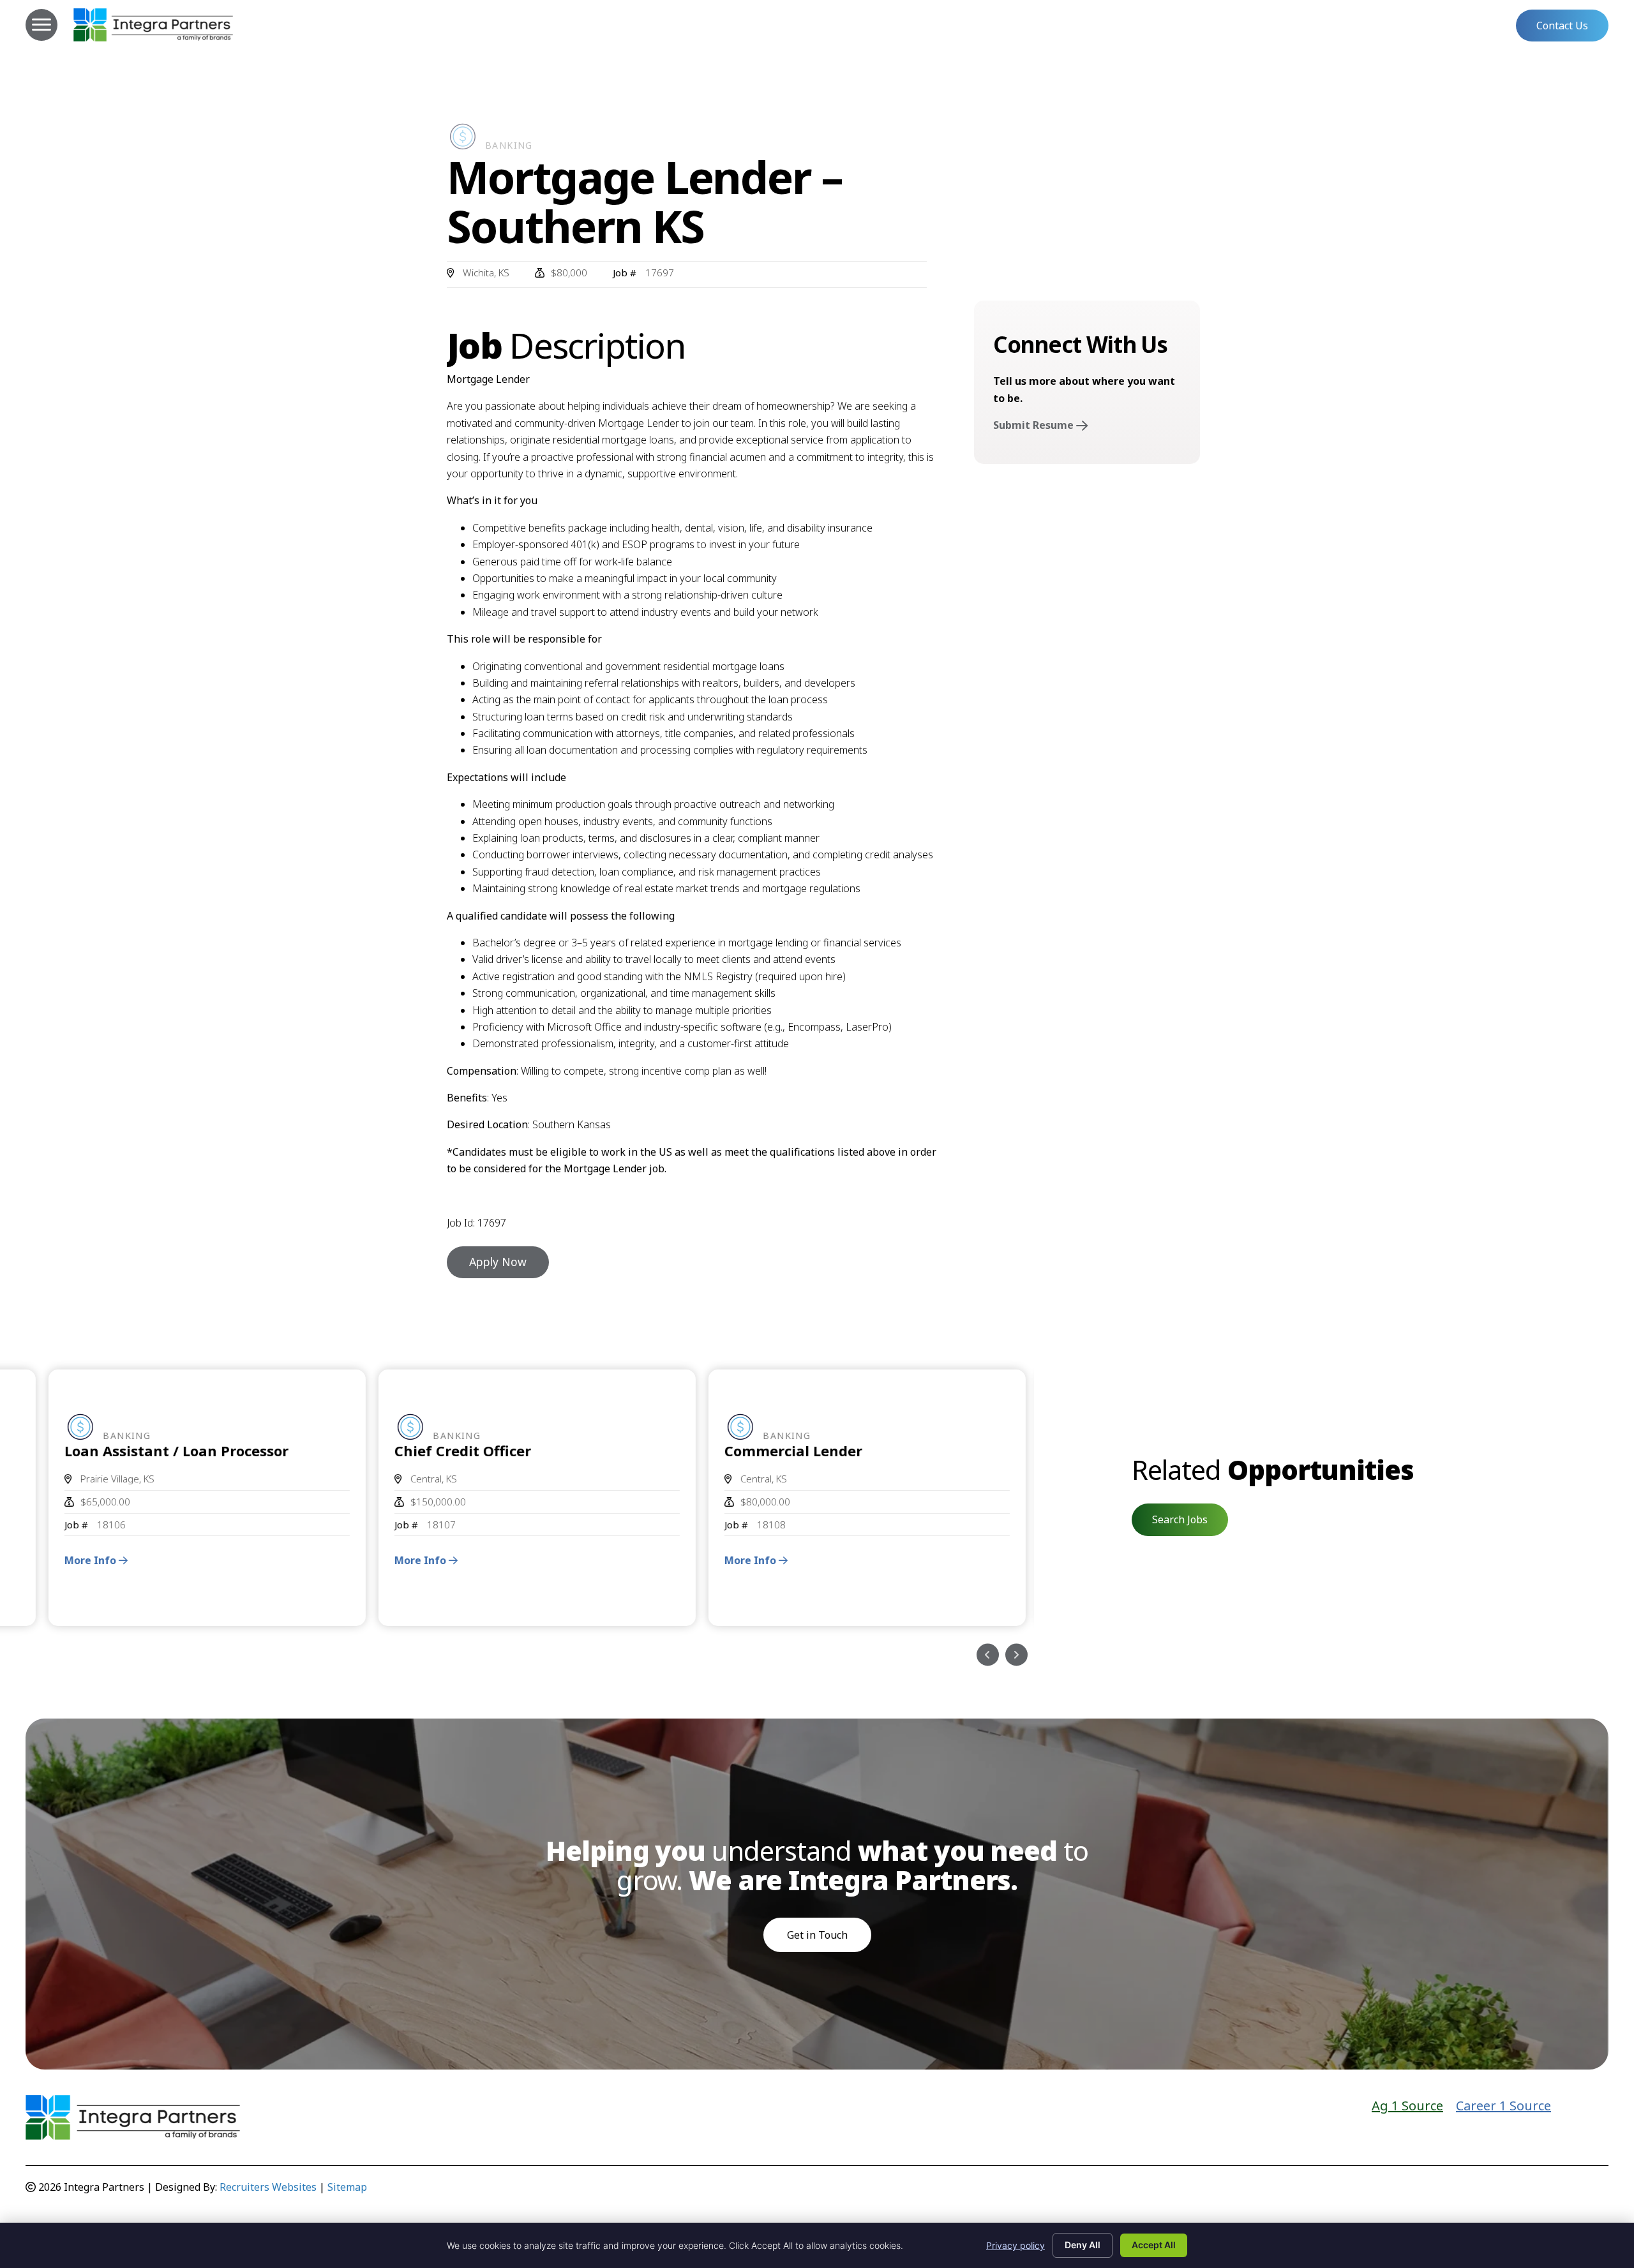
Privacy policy (1016, 2245)
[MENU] (41, 25)
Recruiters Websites (268, 2187)
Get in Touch (817, 1935)
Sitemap (347, 2187)
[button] (1562, 26)
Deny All (1083, 2245)
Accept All (1154, 2245)
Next (1016, 1655)
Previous (988, 1655)
